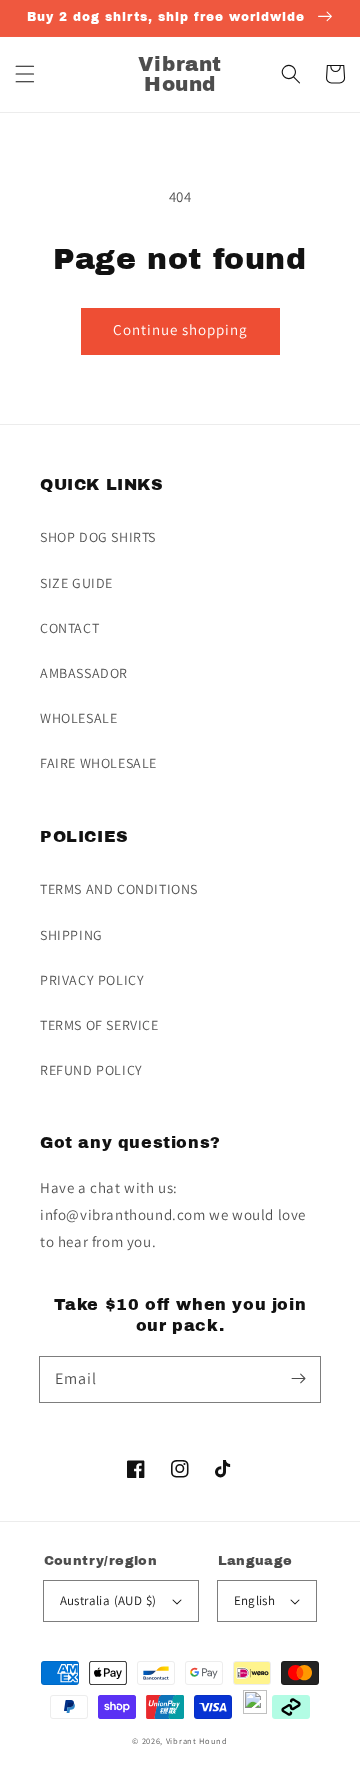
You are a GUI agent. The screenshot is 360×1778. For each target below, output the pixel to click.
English (255, 1600)
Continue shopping (180, 329)
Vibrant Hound (197, 1740)
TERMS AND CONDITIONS (119, 889)
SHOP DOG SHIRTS (98, 537)
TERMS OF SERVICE (99, 1025)
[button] (25, 74)
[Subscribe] (298, 1379)
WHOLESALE (78, 718)
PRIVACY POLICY (92, 980)
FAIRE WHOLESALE (98, 763)
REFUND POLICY (91, 1070)
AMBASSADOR (84, 673)
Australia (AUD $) (108, 1600)
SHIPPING (71, 935)
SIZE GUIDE (76, 583)
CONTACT (69, 628)
